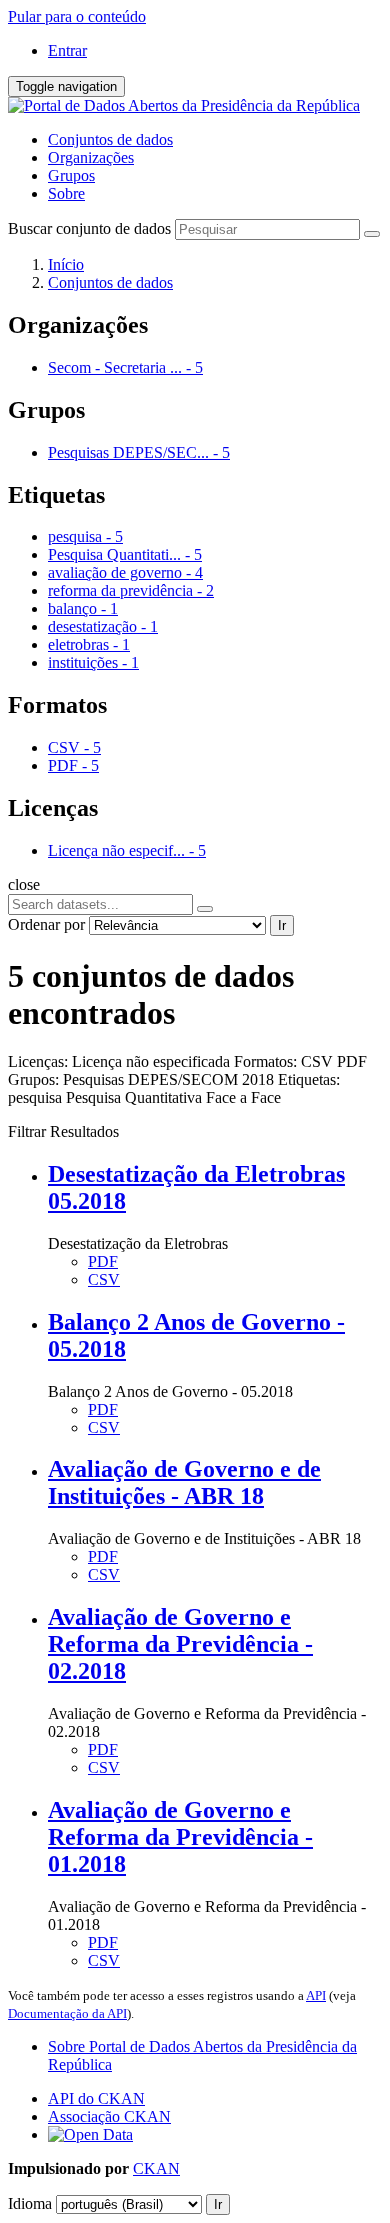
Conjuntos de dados (110, 139)
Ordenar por (46, 924)
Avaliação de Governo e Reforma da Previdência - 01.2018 (180, 1837)
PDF (103, 1261)
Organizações (91, 157)
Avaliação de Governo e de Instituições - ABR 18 (184, 1482)
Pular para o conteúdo (77, 16)
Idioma (30, 2203)
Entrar (67, 50)
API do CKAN (96, 2098)
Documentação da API (67, 2013)
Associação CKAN (109, 2116)
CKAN (156, 2168)
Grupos (71, 175)
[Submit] (372, 234)
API (316, 1995)
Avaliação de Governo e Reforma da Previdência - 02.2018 (180, 1644)
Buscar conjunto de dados (89, 228)
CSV (104, 1279)
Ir (282, 925)
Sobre (66, 193)
